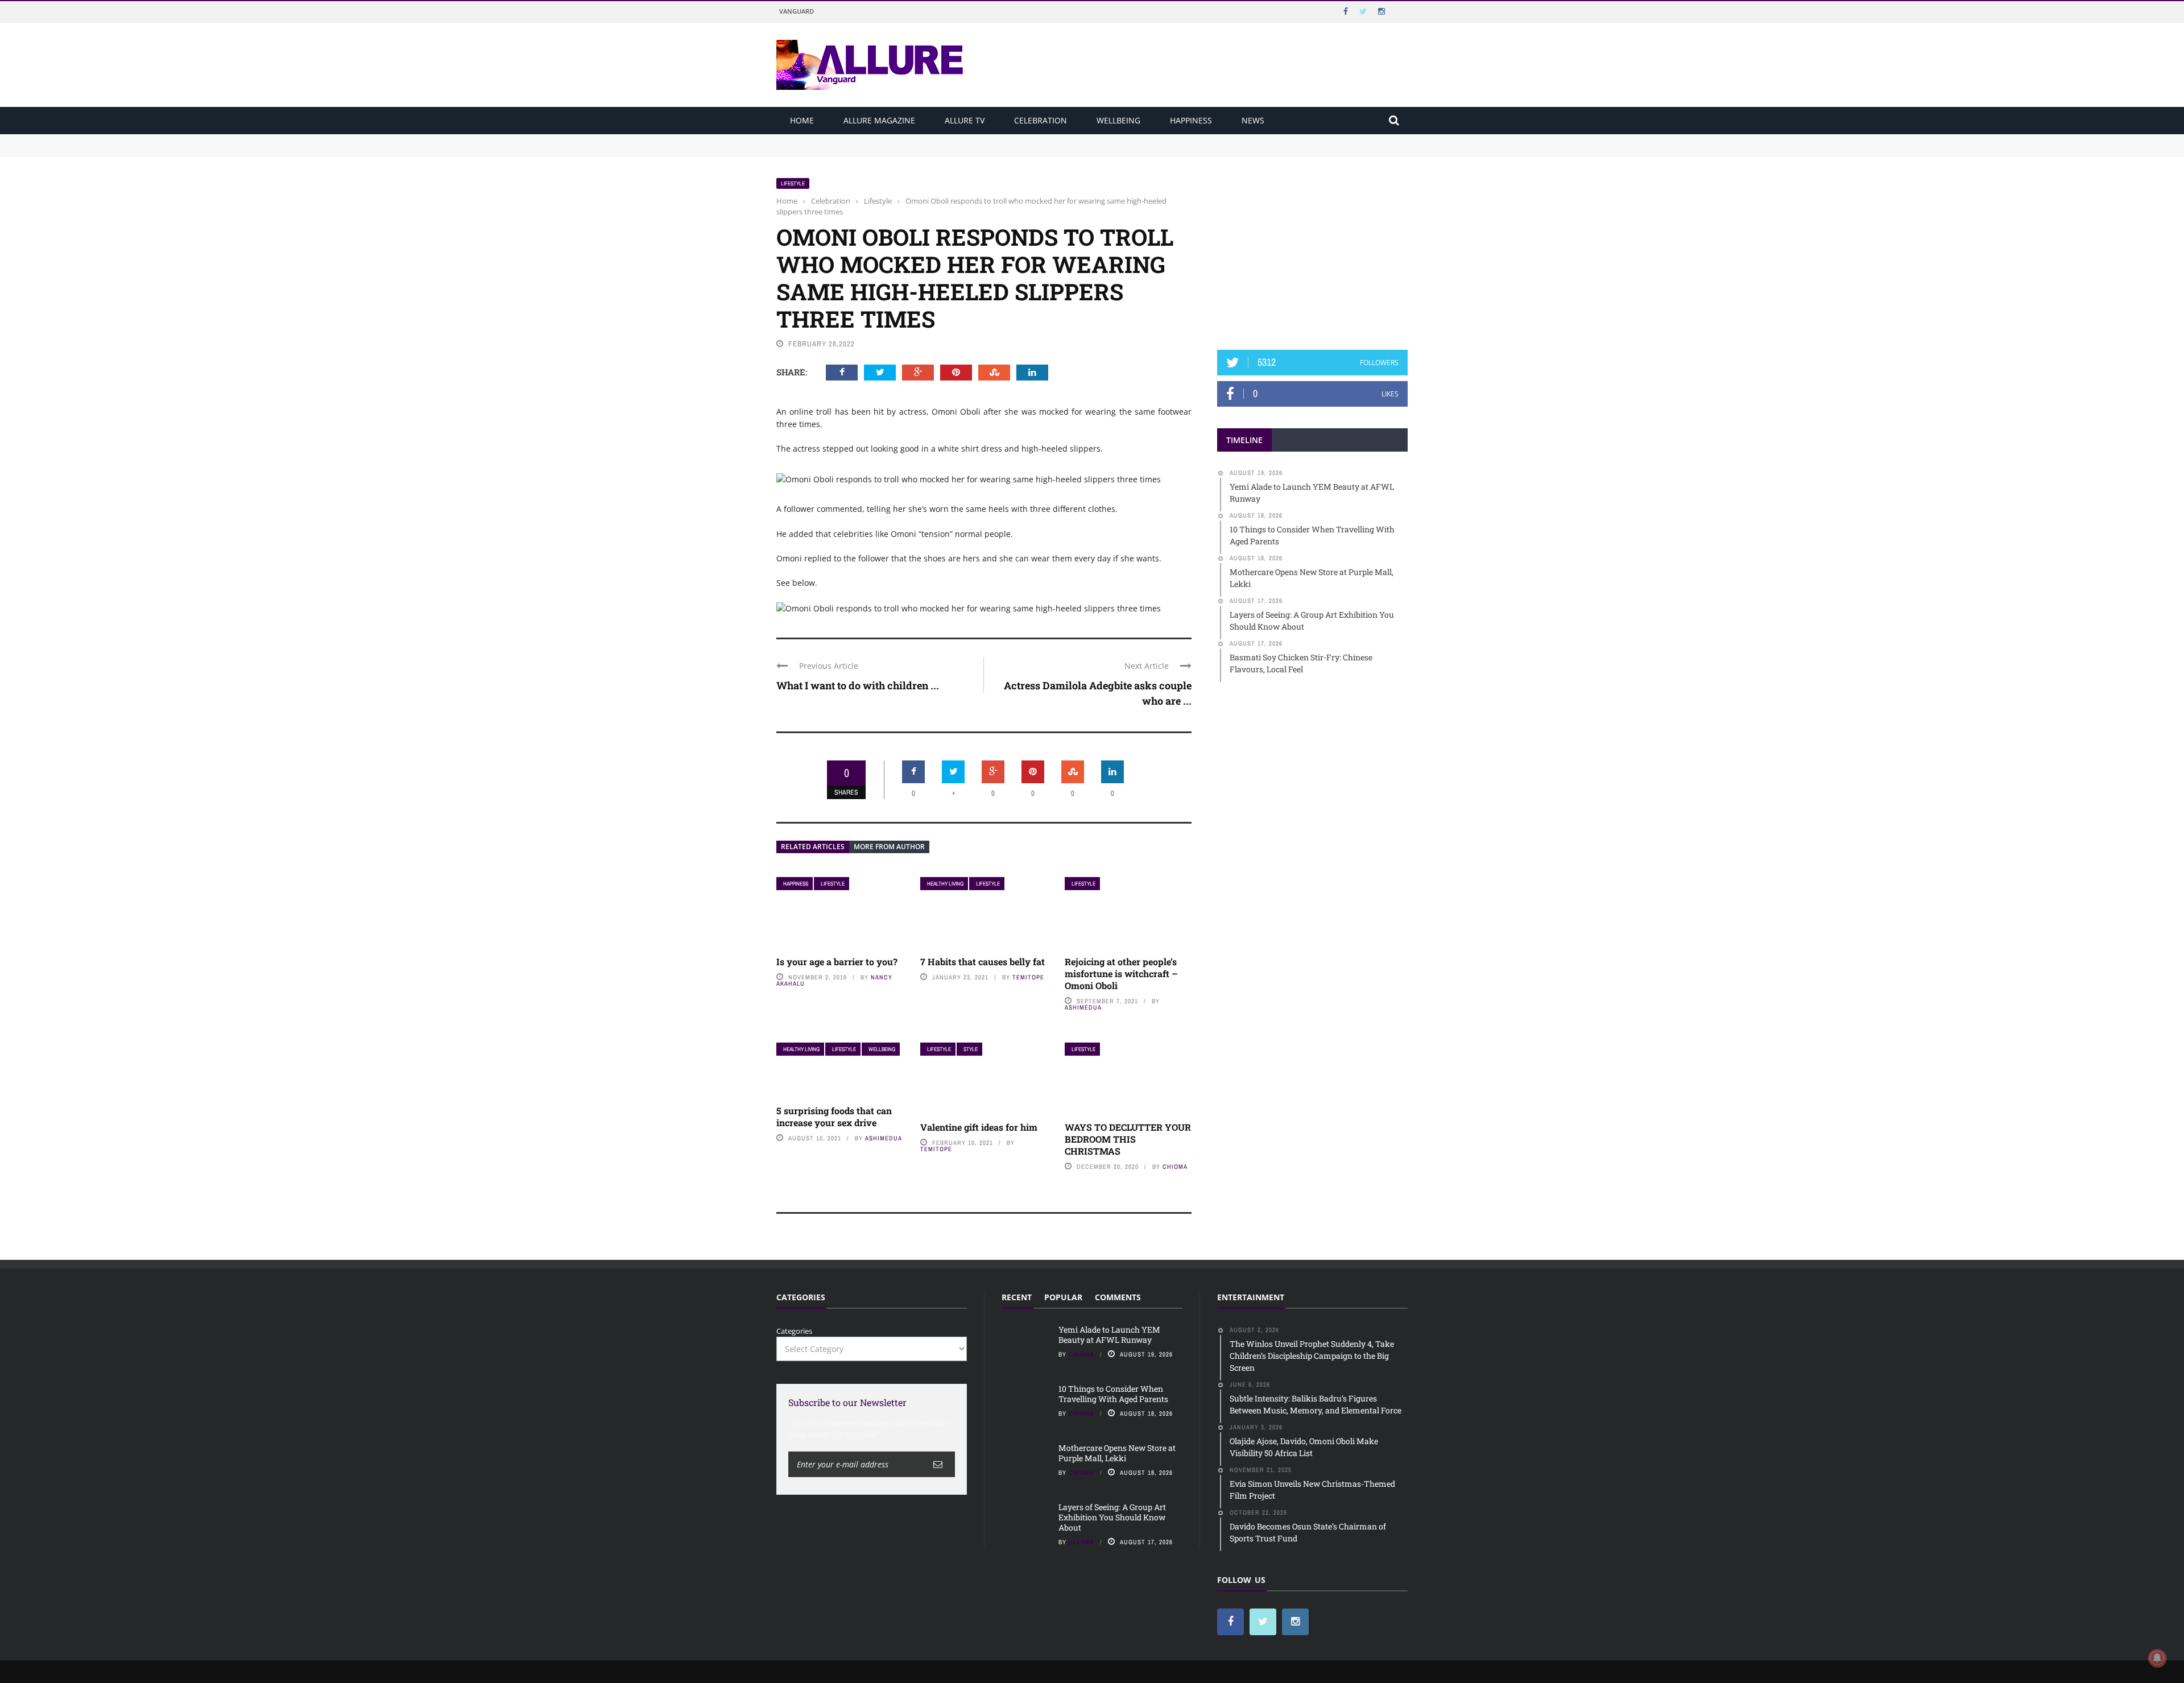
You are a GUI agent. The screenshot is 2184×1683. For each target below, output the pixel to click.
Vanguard (797, 11)
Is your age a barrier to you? (837, 962)
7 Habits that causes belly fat (983, 962)
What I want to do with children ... (858, 685)
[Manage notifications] (2157, 1658)
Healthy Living (945, 884)
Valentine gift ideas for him (979, 1127)
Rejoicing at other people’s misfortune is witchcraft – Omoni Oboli (1121, 973)
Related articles (813, 847)
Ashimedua (1083, 1007)
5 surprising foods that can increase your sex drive (834, 1117)
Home (802, 120)
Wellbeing (1118, 120)
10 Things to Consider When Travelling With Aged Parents (879, 150)
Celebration (1041, 120)
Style (971, 1049)
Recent (1017, 1297)
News (1253, 120)
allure (1081, 1542)
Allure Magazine (879, 120)
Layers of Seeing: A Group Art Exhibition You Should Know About (1112, 1517)
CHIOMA (1175, 1167)
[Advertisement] (1313, 249)
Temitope (1028, 977)
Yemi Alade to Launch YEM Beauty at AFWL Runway (870, 139)
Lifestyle (793, 183)
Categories (794, 1331)
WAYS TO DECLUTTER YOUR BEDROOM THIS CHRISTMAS (1128, 1139)
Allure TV (965, 120)
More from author (889, 847)
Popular (1063, 1297)
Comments (1118, 1297)
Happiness (1191, 120)
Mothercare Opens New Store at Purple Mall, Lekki (1117, 1453)
